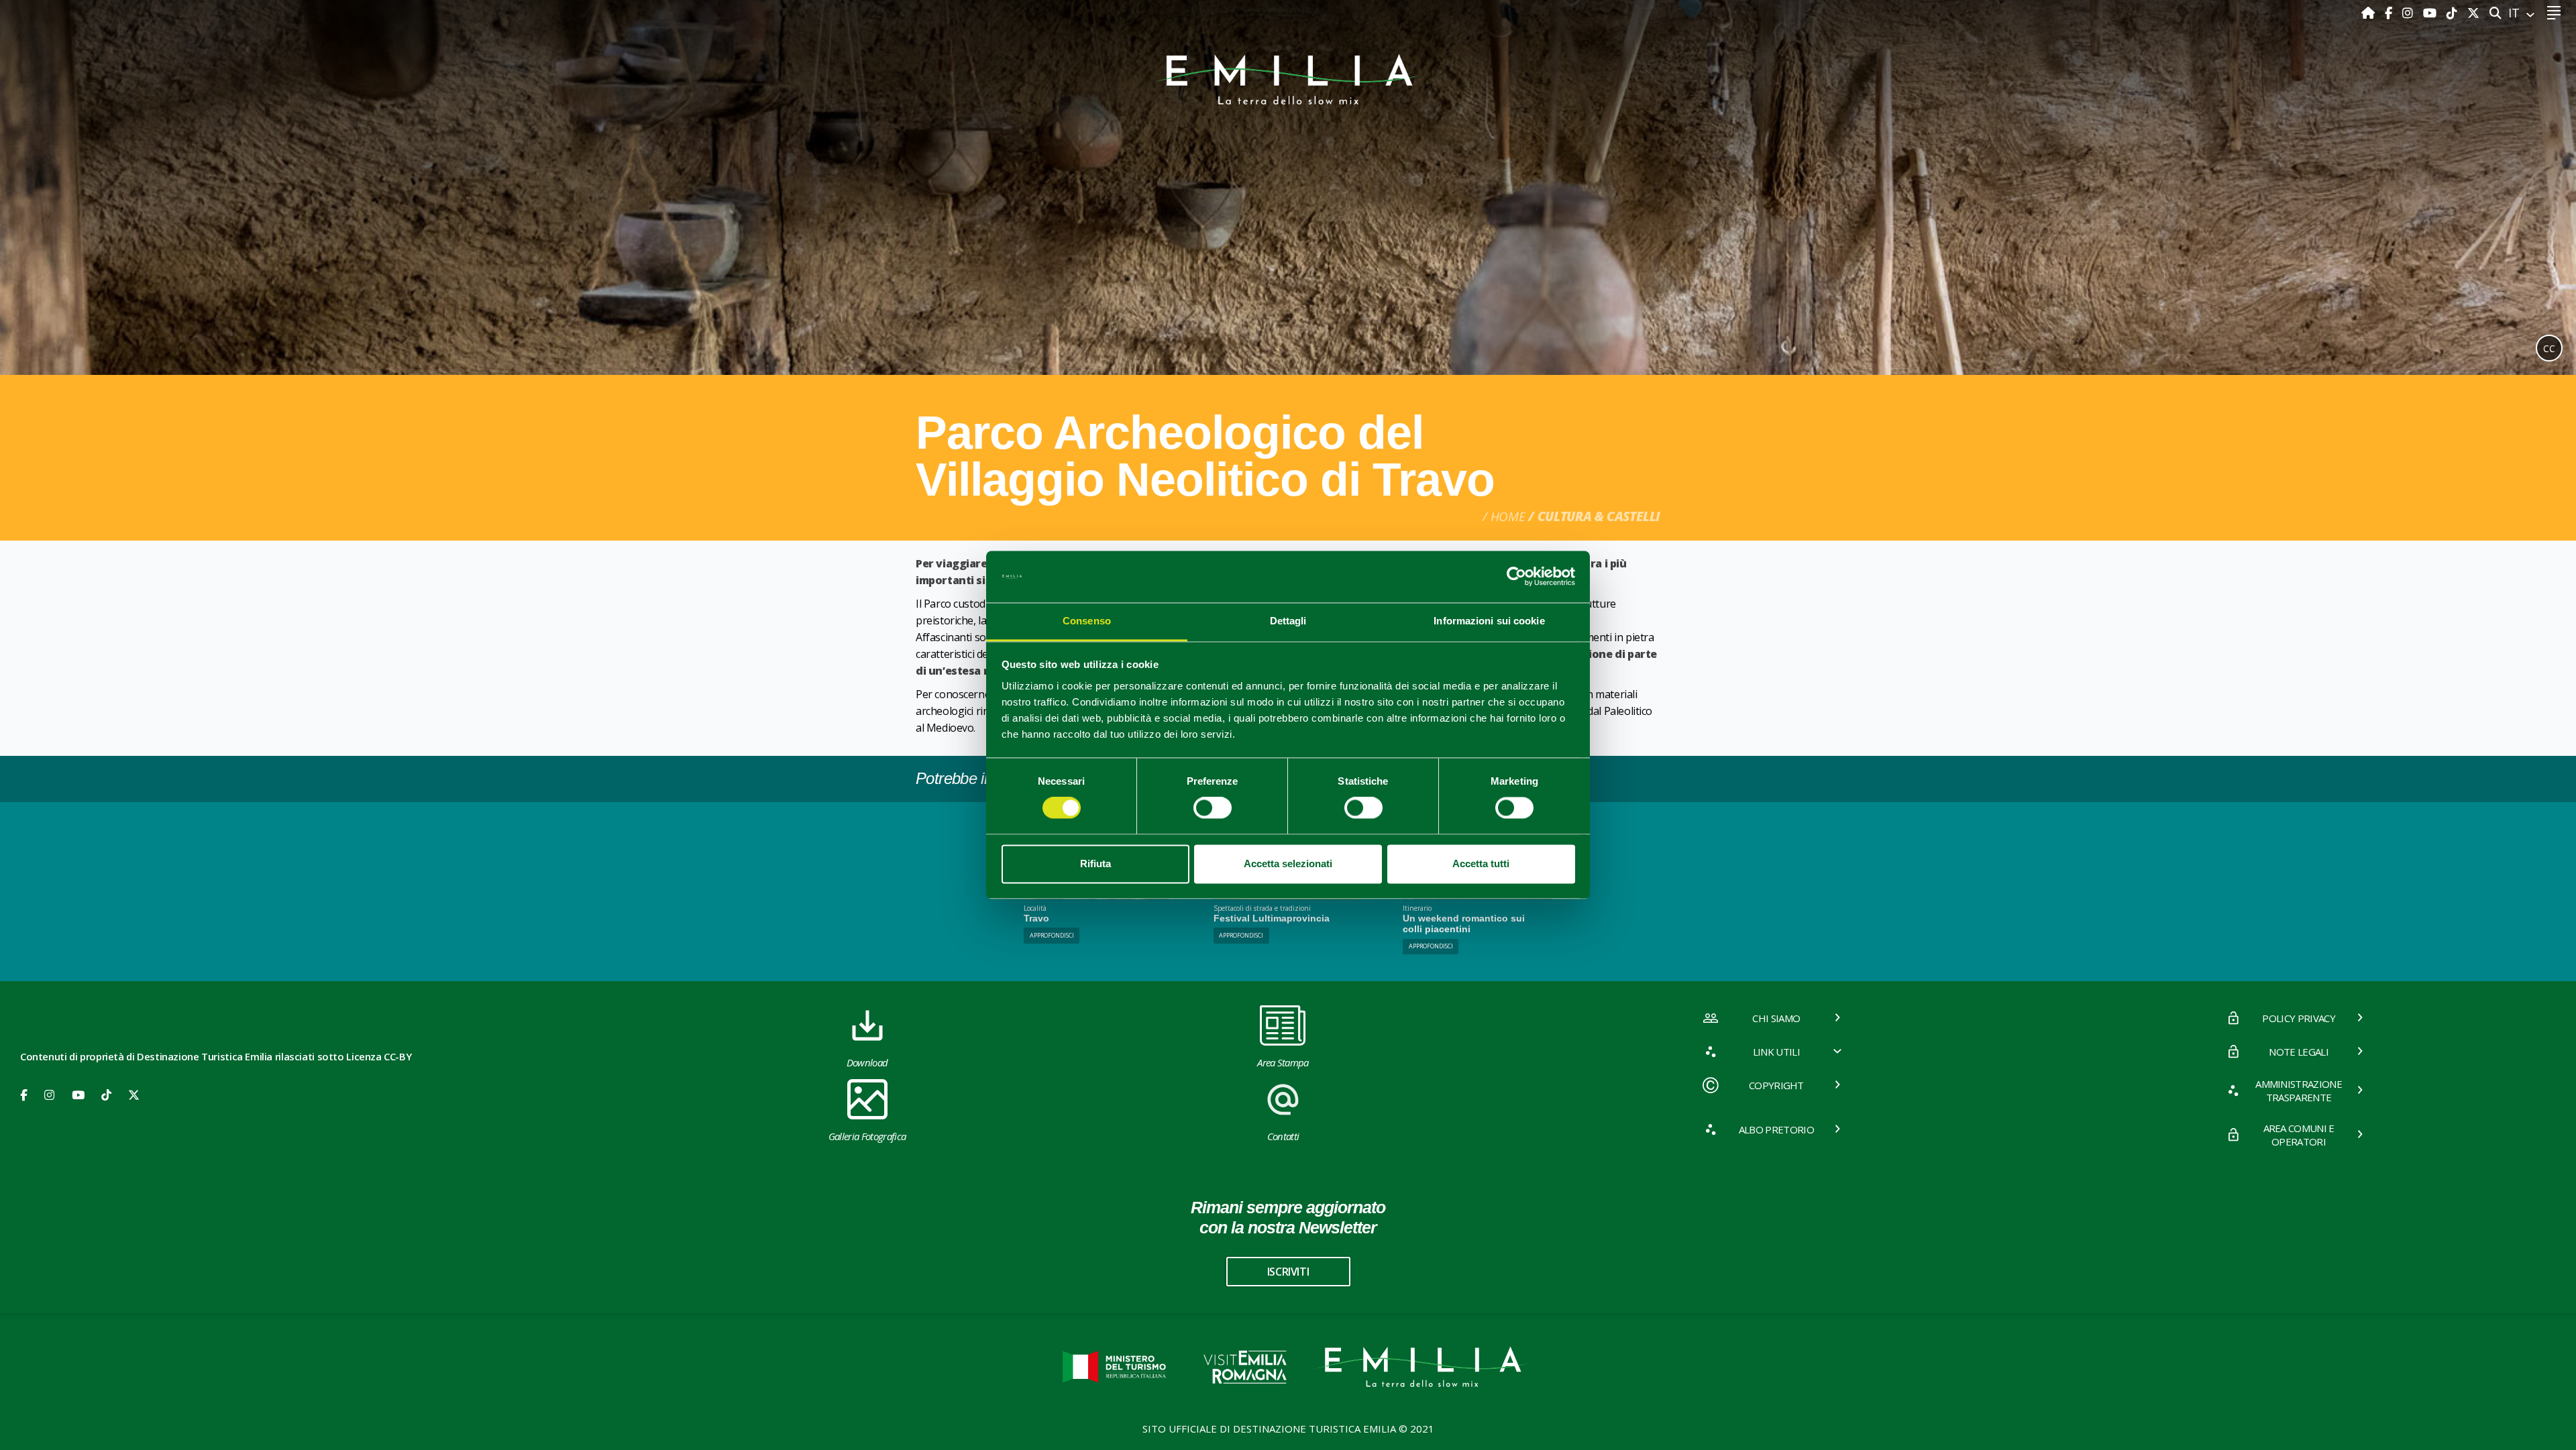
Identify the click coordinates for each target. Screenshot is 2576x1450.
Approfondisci (1052, 935)
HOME (1508, 516)
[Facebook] (2390, 13)
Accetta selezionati (1288, 863)
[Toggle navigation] (2554, 13)
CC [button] (2549, 348)
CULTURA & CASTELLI (1599, 516)
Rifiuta (1095, 863)
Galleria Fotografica (867, 1136)
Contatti (1283, 1136)
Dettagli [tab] (1288, 621)
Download (867, 1062)
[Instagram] (2409, 13)
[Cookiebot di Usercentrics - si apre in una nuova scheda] (1516, 577)
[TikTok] (2454, 13)
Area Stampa (1283, 1062)
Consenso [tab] (1087, 621)
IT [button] (2516, 13)
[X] (2473, 13)
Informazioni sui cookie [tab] (1489, 621)
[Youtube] (2431, 13)
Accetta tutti (1481, 863)
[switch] (1213, 808)
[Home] (2370, 13)
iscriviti (1288, 1272)
